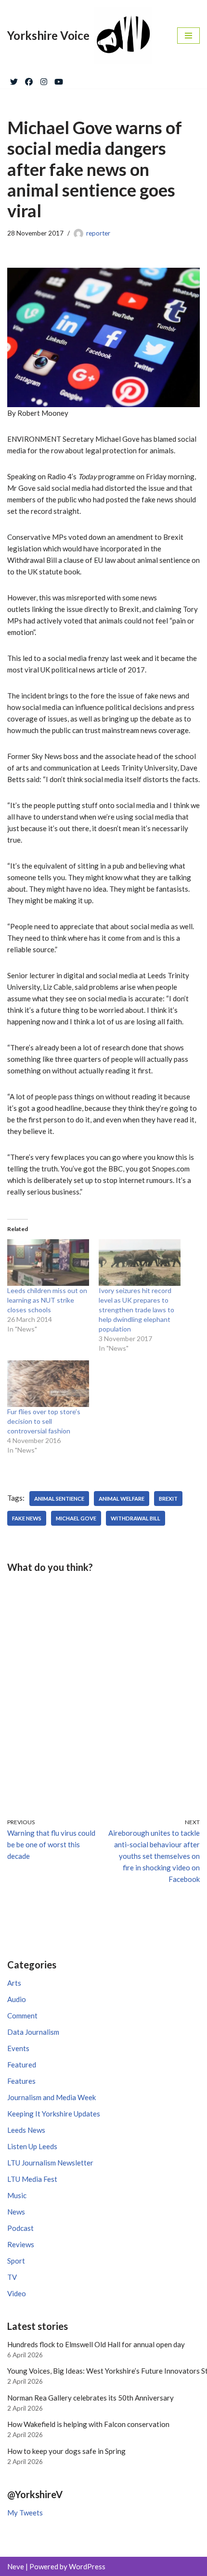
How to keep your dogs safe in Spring (66, 2451)
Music (17, 2195)
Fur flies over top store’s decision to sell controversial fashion (44, 1421)
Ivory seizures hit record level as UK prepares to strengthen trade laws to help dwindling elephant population (136, 1310)
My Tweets (25, 2513)
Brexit (168, 1499)
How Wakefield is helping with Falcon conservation (88, 2424)
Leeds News (26, 2130)
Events (18, 2048)
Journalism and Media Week (52, 2097)
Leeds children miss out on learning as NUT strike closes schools (47, 1300)
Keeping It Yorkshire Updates (54, 2114)
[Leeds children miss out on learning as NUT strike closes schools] (48, 1263)
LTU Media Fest (32, 2179)
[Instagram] (44, 80)
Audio (17, 1999)
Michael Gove (76, 1518)
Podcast (20, 2228)
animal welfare (122, 1499)
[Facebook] (29, 80)
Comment (22, 2016)
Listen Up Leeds (32, 2146)
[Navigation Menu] (188, 36)
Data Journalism (33, 2032)
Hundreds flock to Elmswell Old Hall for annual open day (96, 2344)
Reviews (21, 2244)
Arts (14, 1983)
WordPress (87, 2566)
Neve (16, 2566)
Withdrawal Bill (136, 1518)
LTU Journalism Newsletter (50, 2163)
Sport (16, 2261)
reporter (98, 233)
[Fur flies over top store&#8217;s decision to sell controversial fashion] (48, 1384)
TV (12, 2277)
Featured (22, 2065)
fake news (27, 1518)
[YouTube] (59, 80)
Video (17, 2293)
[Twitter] (14, 80)
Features (21, 2081)
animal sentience (59, 1499)
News (16, 2212)
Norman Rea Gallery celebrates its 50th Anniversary (91, 2398)
